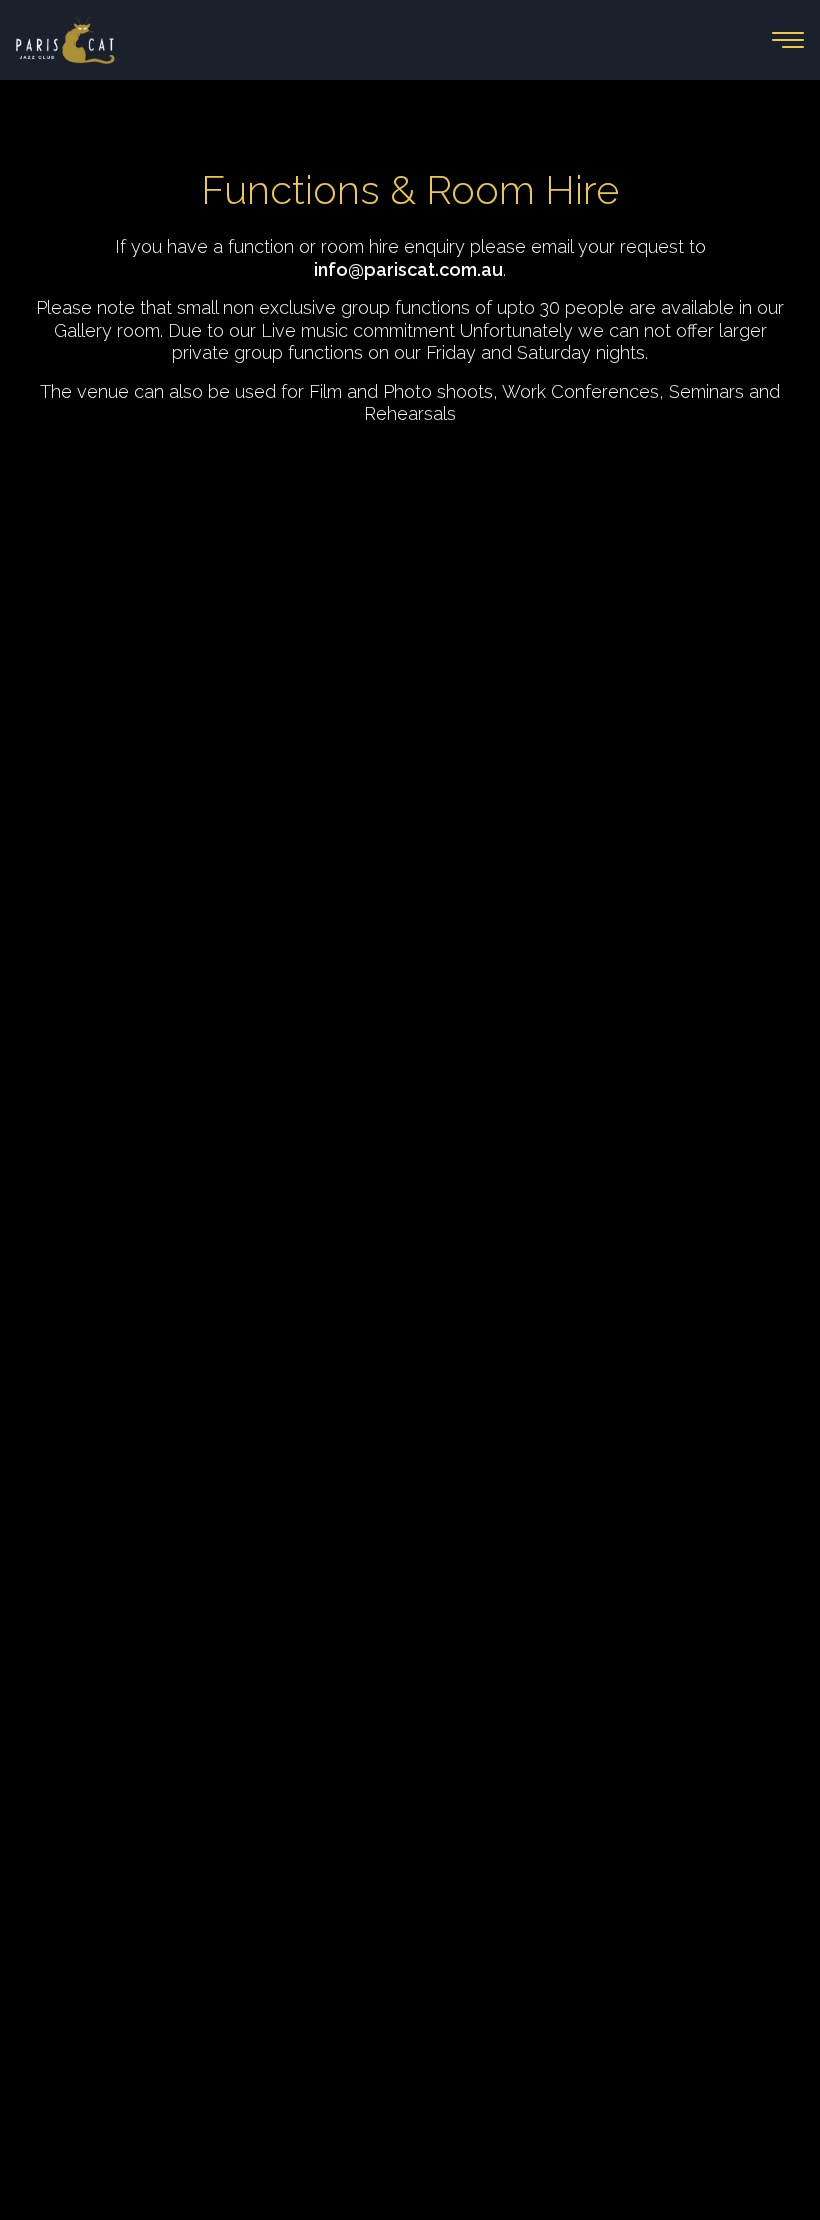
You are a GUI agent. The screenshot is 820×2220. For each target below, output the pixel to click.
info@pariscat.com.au (408, 269)
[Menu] (788, 40)
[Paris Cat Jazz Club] (213, 40)
